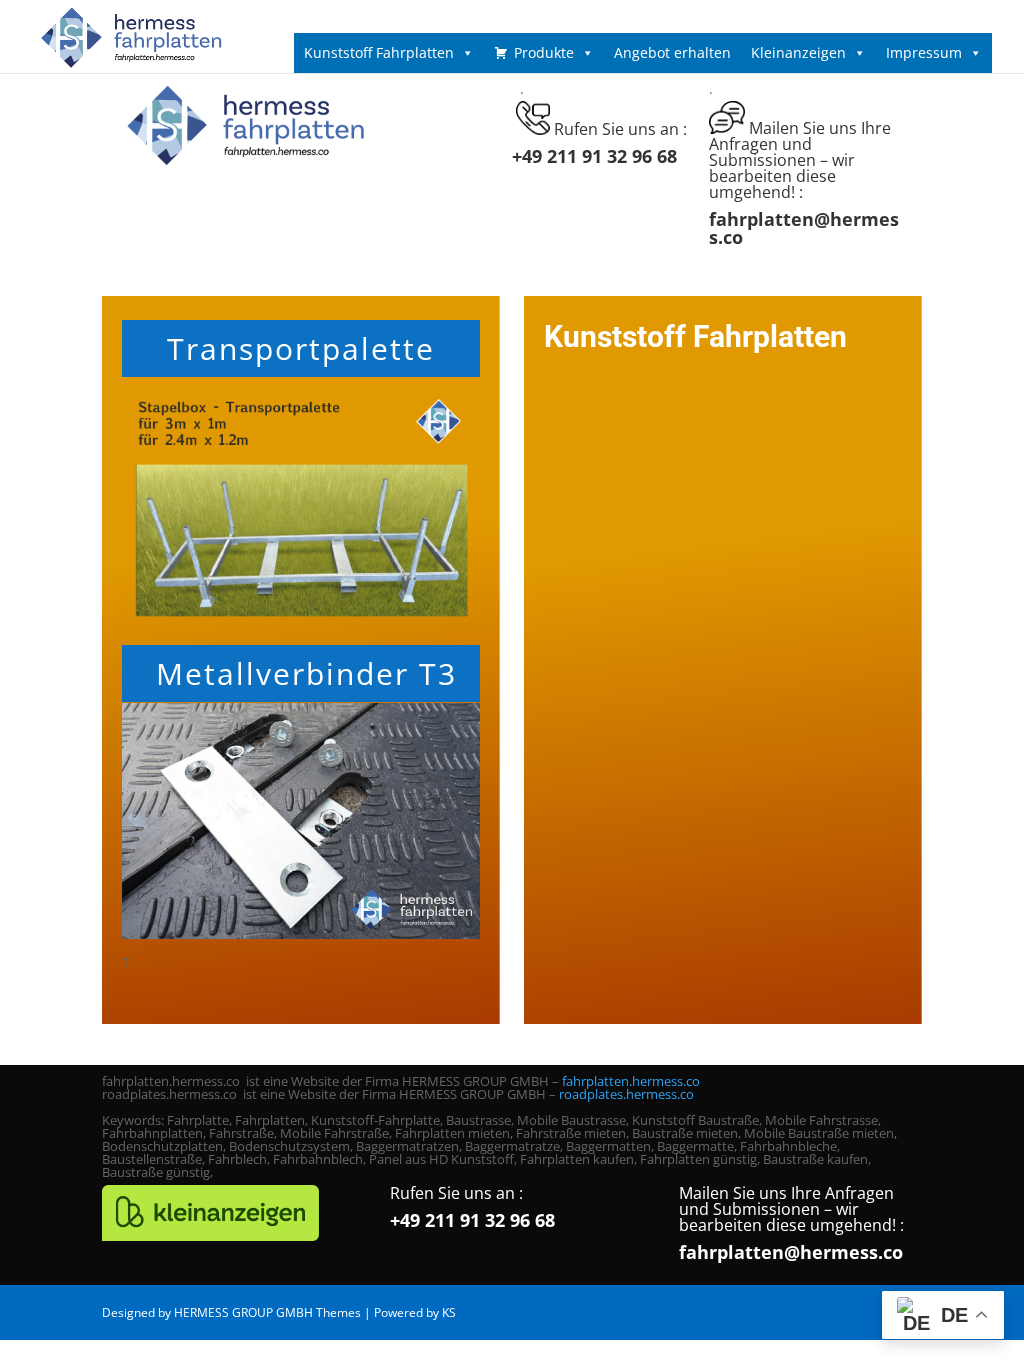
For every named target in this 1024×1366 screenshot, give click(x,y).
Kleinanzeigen (798, 52)
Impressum (924, 52)
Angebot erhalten (672, 52)
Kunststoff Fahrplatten (379, 52)
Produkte (544, 52)
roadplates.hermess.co (626, 1094)
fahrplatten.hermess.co (631, 1081)
